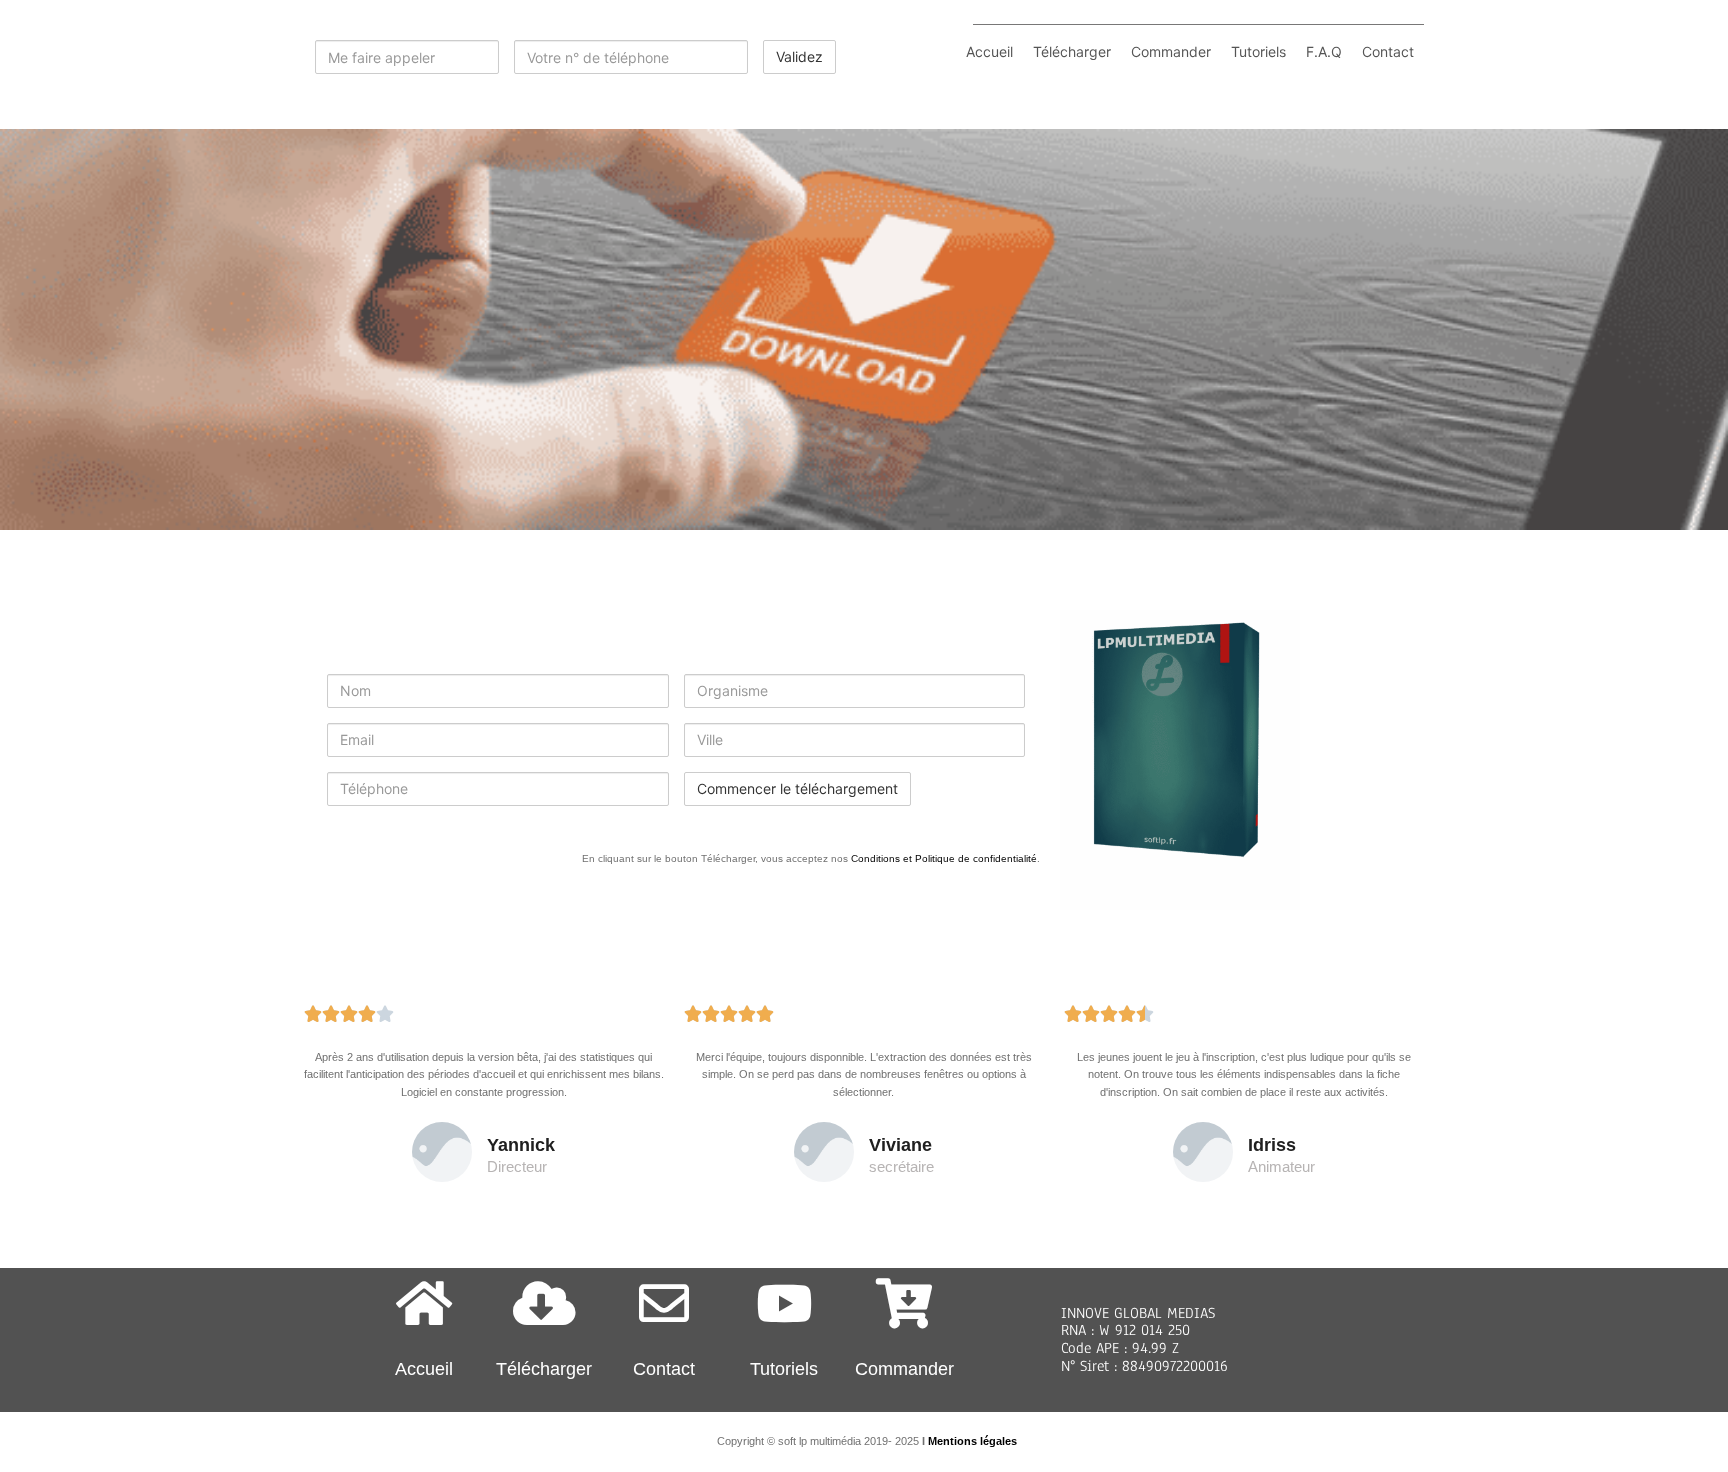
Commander (1171, 51)
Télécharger (1072, 51)
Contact (1388, 51)
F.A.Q (1324, 51)
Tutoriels (1258, 51)
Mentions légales (972, 1441)
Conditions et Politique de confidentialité (944, 858)
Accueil (989, 51)
